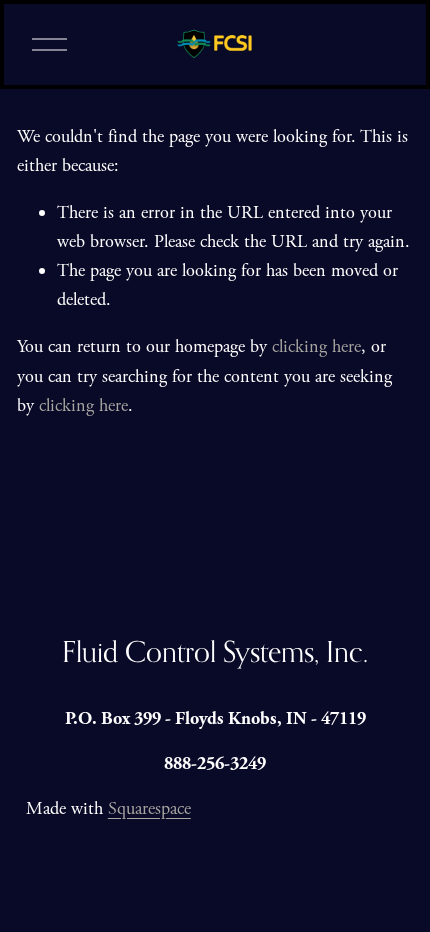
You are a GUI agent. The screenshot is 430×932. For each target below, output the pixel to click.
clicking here (316, 346)
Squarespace (149, 808)
